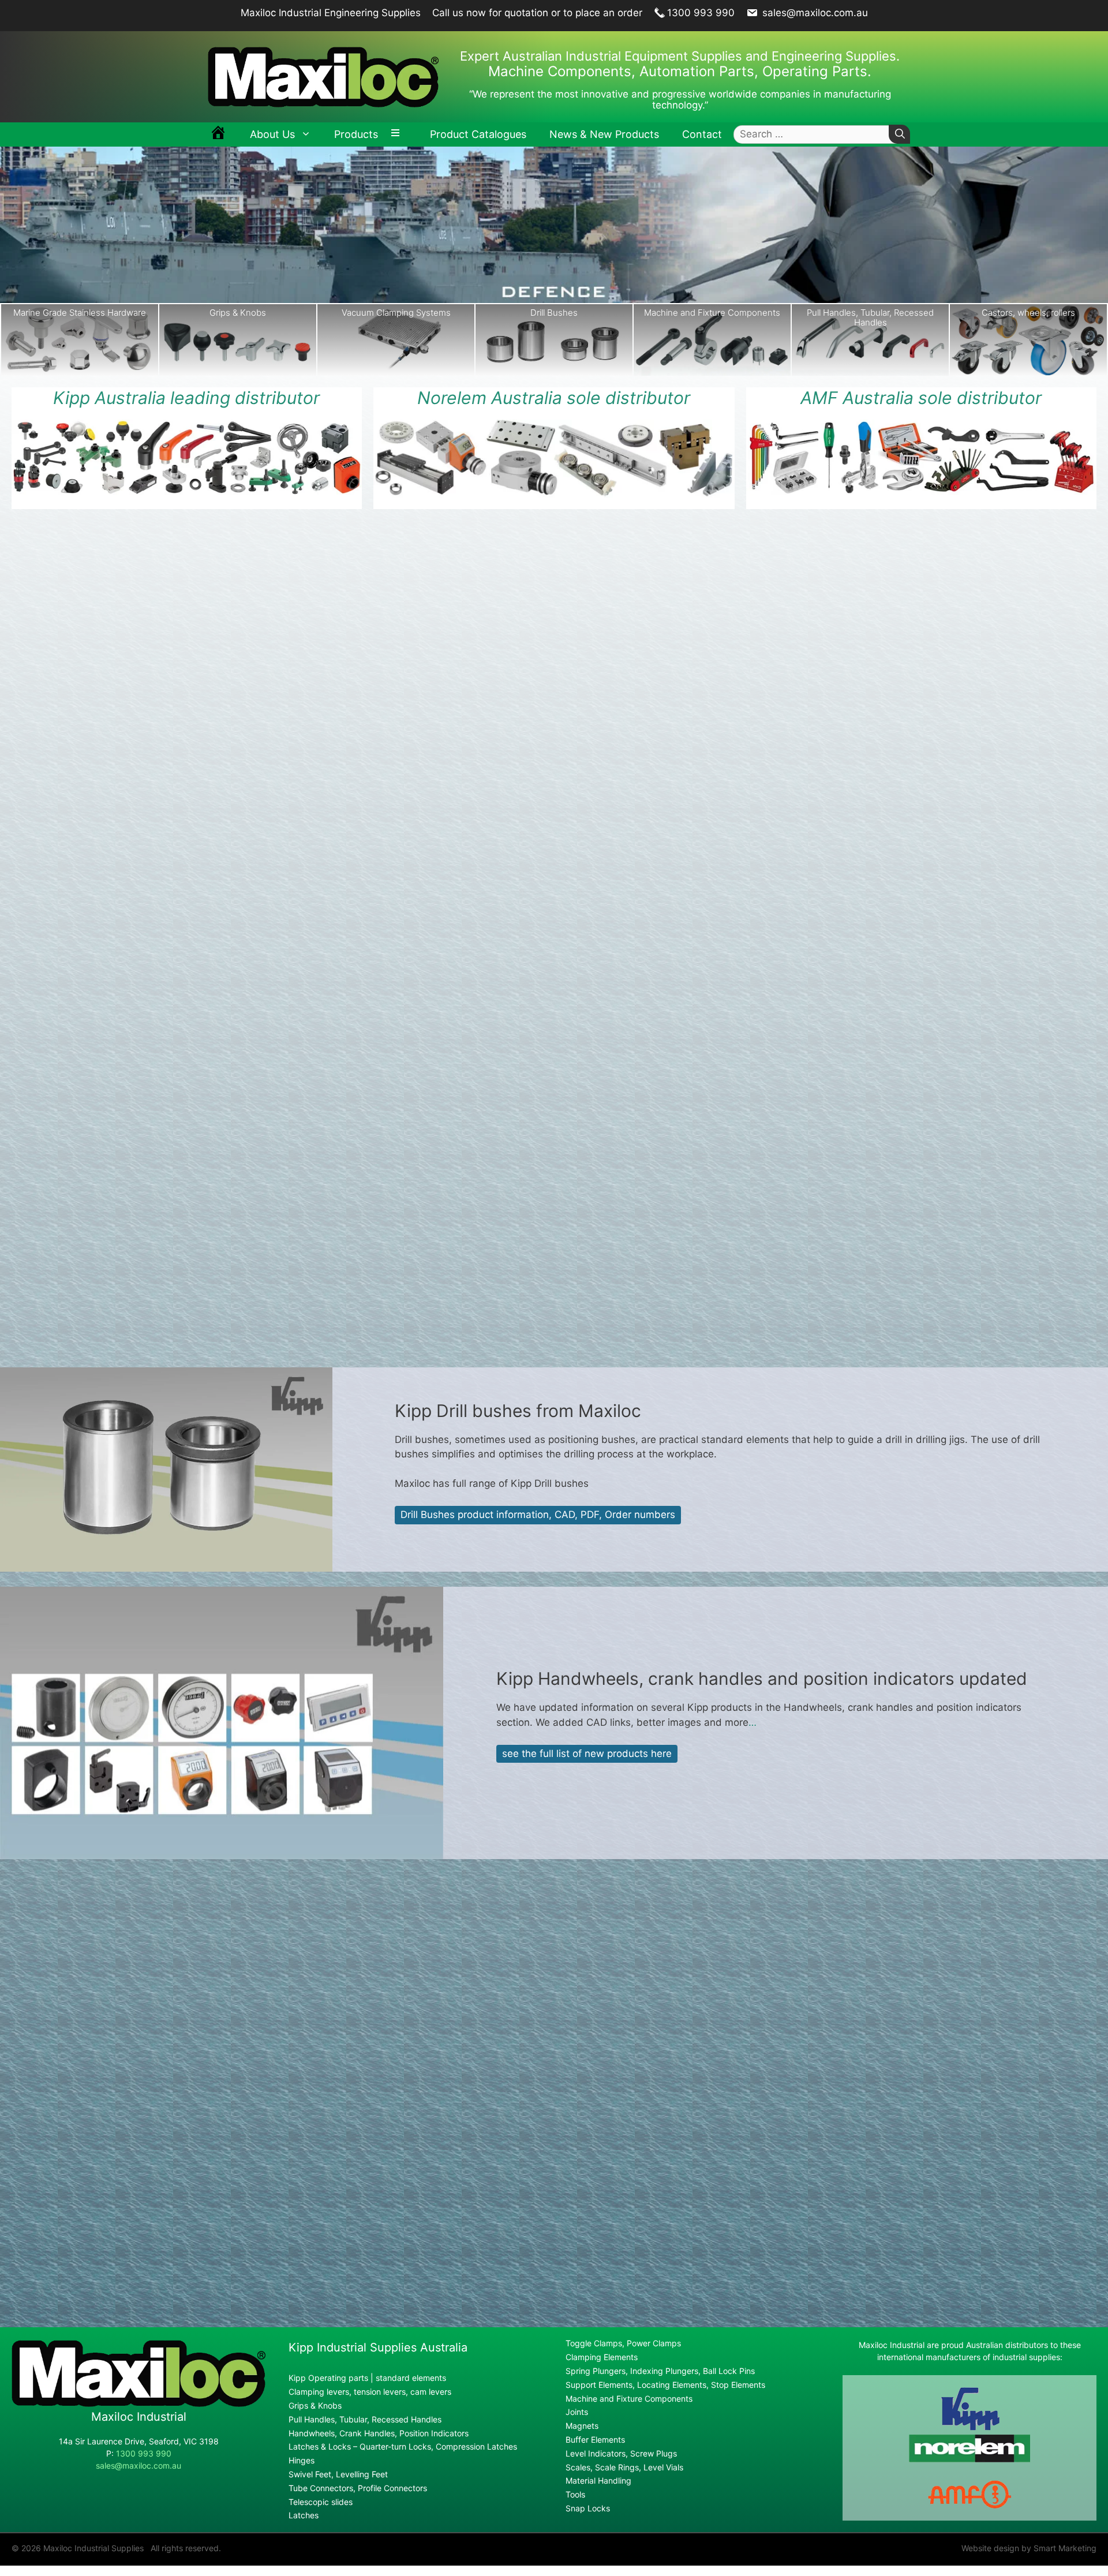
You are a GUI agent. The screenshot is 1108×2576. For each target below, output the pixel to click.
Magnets (582, 2426)
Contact (702, 134)
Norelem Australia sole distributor (554, 398)
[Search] (899, 134)
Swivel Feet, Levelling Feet (338, 2474)
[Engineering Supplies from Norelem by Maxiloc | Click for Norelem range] (554, 459)
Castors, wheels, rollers (870, 313)
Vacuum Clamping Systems (238, 313)
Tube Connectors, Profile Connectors (358, 2488)
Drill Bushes (396, 313)
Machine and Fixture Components (554, 313)
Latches (304, 2515)
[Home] (218, 134)
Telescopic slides (321, 2502)
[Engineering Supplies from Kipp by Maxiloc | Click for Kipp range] (187, 457)
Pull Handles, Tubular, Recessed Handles (712, 317)
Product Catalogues (478, 134)
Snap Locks (1028, 313)
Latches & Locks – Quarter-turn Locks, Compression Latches (403, 2446)
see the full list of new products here (587, 1754)
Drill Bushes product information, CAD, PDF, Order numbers (538, 1515)
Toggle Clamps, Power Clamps (623, 2343)
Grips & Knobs (80, 313)
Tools (575, 2494)
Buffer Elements (595, 2439)
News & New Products (604, 134)
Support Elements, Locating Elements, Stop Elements (665, 2385)
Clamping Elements (602, 2357)
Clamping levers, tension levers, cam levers (370, 2392)
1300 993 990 (701, 13)
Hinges (302, 2460)
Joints (577, 2412)
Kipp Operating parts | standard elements (367, 2378)
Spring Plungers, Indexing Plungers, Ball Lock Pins (660, 2371)
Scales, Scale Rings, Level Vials (624, 2467)
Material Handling (598, 2480)
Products (356, 134)
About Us (272, 134)
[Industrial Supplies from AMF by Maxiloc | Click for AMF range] (921, 457)
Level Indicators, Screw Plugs (621, 2453)
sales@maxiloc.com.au (814, 13)
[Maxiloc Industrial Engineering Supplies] (138, 2404)
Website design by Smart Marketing (1029, 2548)
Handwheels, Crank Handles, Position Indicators (379, 2433)
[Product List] (398, 134)
